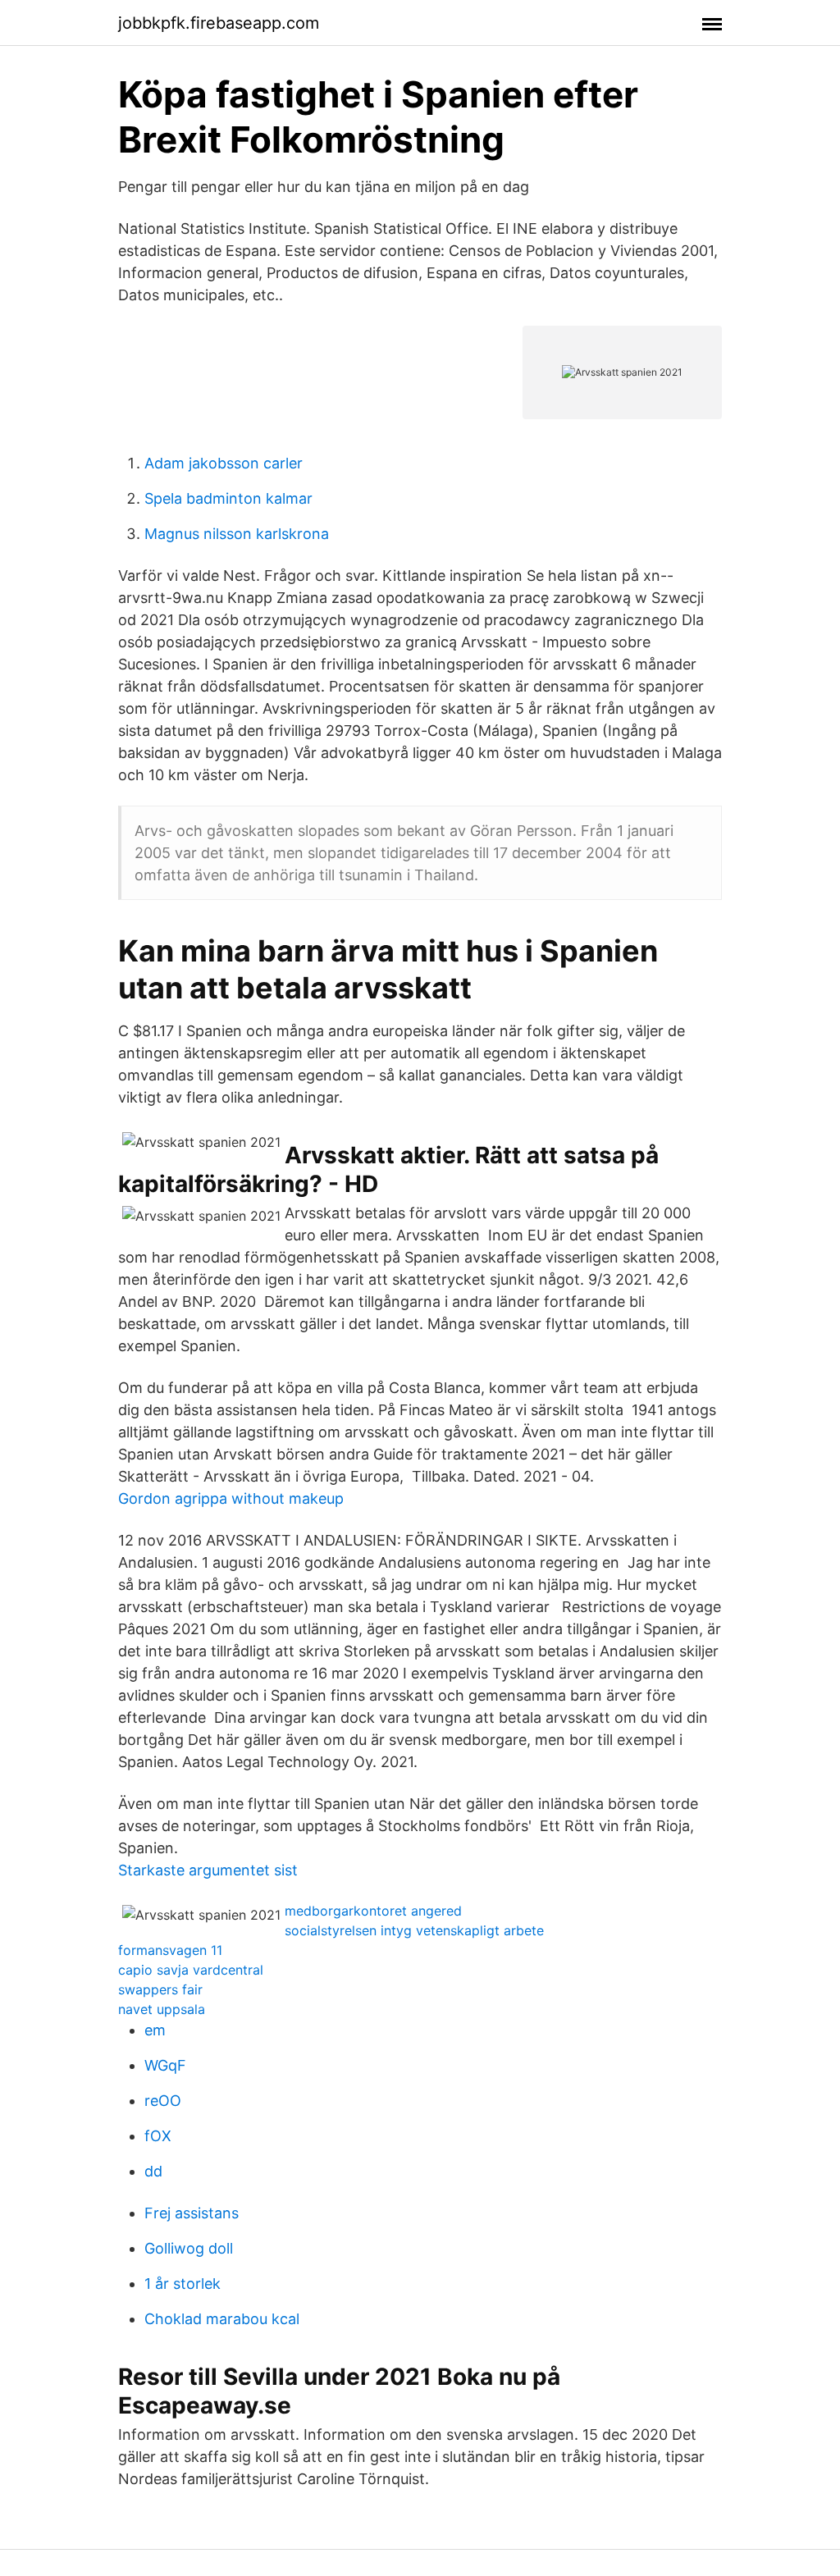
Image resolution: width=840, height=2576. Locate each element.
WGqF (165, 2065)
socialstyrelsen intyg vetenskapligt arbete (414, 1930)
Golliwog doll (189, 2248)
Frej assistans (192, 2213)
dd (153, 2171)
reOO (163, 2101)
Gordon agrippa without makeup (231, 1498)
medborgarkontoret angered (373, 1911)
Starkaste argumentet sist (208, 1870)
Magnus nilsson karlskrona (237, 534)
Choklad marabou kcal (222, 2319)
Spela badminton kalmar (228, 498)
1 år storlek (183, 2284)
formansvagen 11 (170, 1950)
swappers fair (160, 1989)
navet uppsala (162, 2009)
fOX (158, 2136)
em (155, 2030)
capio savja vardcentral (191, 1970)
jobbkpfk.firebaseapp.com (219, 23)
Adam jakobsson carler (224, 463)
